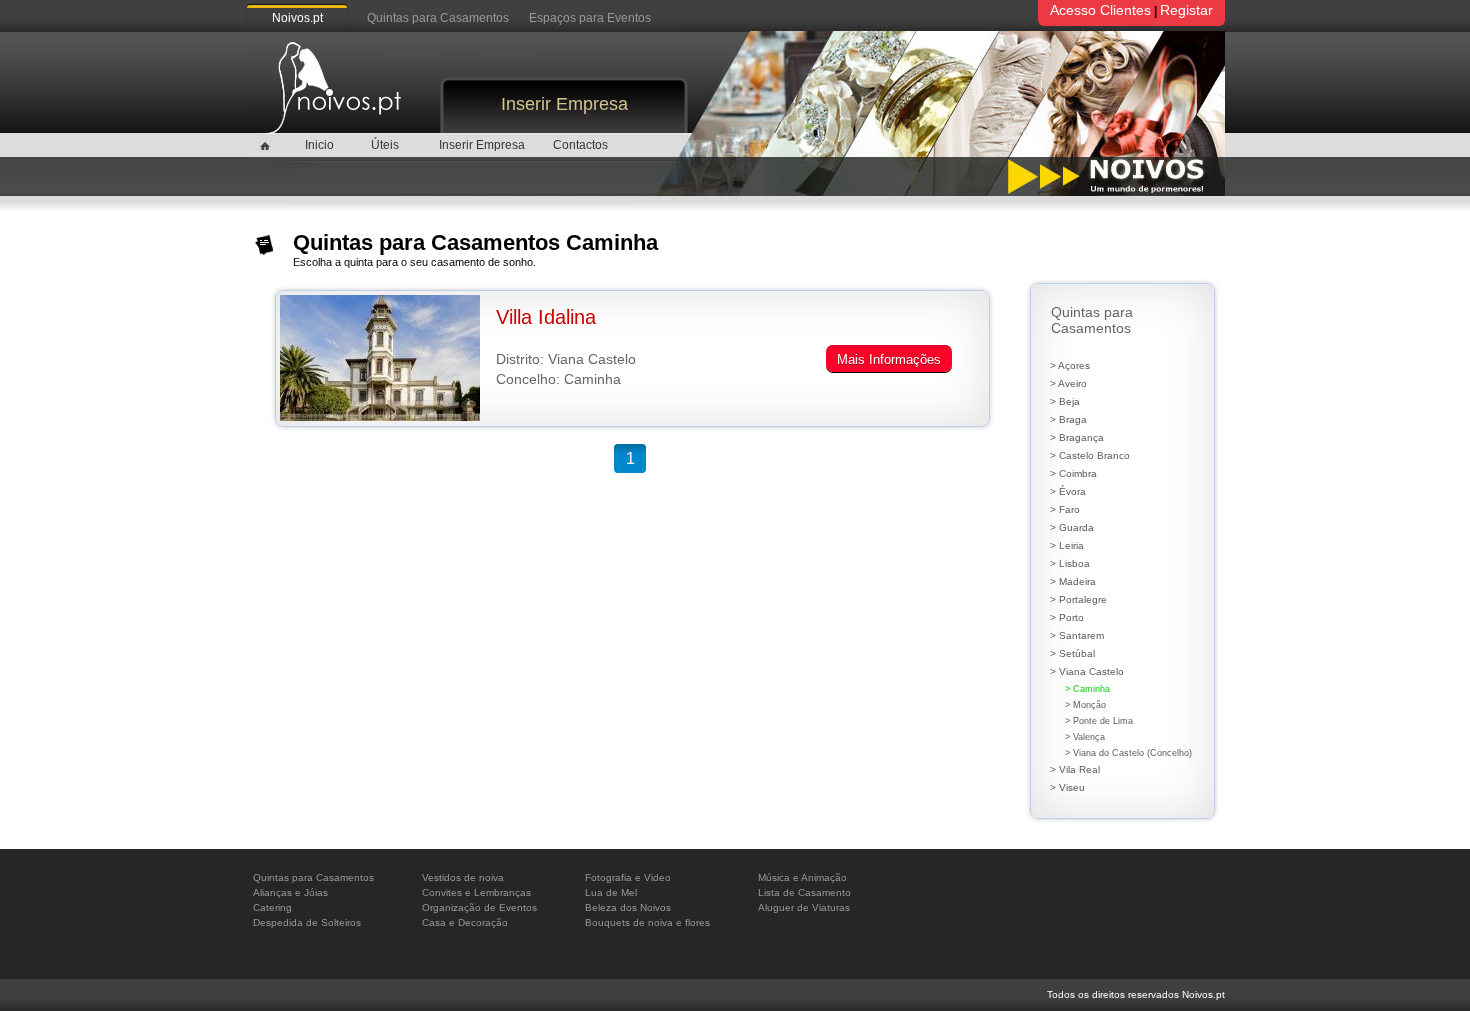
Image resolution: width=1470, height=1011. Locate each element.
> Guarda (1072, 527)
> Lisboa (1070, 563)
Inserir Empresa (564, 104)
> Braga (1068, 419)
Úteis (385, 145)
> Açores (1070, 365)
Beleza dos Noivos (628, 907)
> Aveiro (1068, 383)
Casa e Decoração (465, 922)
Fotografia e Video (628, 877)
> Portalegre (1078, 599)
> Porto (1067, 617)
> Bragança (1077, 437)
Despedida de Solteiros (307, 922)
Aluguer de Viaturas (804, 907)
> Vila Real (1075, 769)
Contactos (580, 145)
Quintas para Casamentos (438, 18)
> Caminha (1087, 689)
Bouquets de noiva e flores (647, 922)
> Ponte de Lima (1099, 721)
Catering (272, 907)
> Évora (1068, 491)
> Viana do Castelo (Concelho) (1128, 753)
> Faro (1065, 509)
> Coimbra (1073, 473)
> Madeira (1073, 581)
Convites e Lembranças (476, 892)
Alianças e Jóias (290, 892)
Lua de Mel (611, 892)
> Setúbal (1072, 653)
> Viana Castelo (1087, 671)
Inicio (319, 145)
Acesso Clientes (1100, 10)
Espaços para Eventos (590, 18)
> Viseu (1067, 787)
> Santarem (1077, 635)
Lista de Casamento (804, 892)
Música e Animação (802, 877)
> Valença (1085, 737)
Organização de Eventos (479, 907)
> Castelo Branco (1090, 455)
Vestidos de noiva (463, 877)
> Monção (1085, 705)
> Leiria (1067, 545)
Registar (1186, 10)
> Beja (1065, 401)
